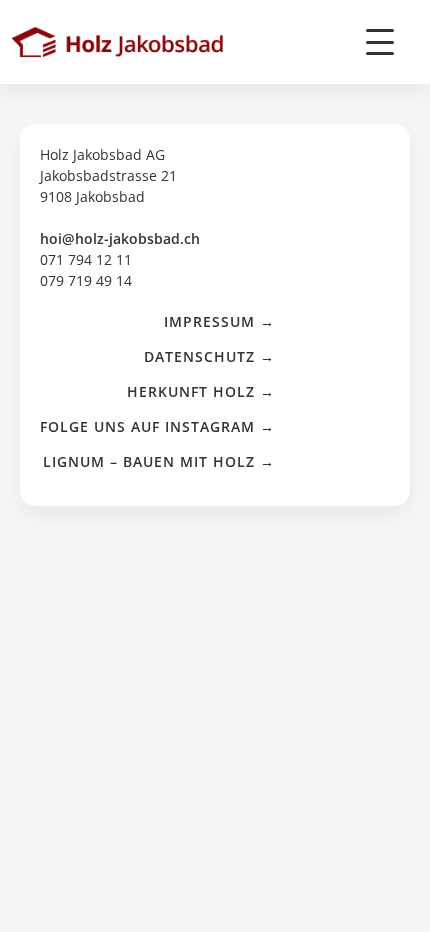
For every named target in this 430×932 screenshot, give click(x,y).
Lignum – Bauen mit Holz (149, 461)
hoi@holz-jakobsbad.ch (120, 238)
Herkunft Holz (191, 391)
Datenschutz (199, 356)
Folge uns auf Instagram (147, 426)
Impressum (209, 321)
